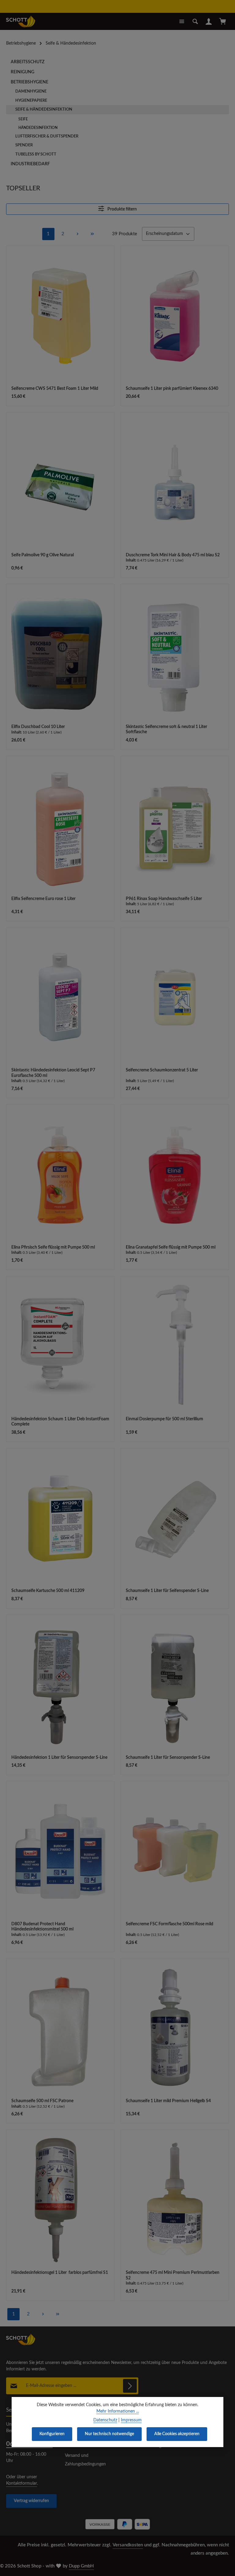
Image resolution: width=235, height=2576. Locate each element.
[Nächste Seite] (78, 234)
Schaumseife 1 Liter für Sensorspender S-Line (168, 1758)
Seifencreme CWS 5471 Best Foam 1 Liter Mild (55, 389)
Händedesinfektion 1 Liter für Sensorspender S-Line (59, 1758)
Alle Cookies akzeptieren (177, 2434)
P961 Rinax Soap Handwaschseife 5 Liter (164, 899)
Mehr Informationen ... (118, 2411)
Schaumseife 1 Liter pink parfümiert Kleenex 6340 (172, 389)
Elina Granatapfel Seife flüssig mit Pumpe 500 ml (171, 1247)
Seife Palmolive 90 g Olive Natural (43, 555)
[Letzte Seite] (92, 234)
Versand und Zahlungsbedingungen (85, 2460)
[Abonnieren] (130, 2386)
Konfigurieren (52, 2434)
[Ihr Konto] (209, 21)
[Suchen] (195, 21)
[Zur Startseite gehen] (21, 21)
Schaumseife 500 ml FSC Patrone (42, 2101)
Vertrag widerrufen (31, 2501)
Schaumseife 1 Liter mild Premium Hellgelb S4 (168, 2101)
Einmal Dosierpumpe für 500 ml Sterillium (164, 1419)
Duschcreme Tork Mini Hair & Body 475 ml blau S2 (173, 555)
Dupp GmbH (81, 2566)
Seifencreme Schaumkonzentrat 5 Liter (162, 1070)
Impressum (131, 2420)
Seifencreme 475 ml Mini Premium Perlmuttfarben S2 (173, 2275)
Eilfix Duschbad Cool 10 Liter (38, 727)
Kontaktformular (22, 2483)
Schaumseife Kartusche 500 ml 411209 (48, 1591)
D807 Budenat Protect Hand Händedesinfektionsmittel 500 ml (42, 1927)
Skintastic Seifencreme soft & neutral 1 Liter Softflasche (166, 730)
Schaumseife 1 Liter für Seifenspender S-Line (167, 1591)
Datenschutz (105, 2420)
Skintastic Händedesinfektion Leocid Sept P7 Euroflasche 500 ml (53, 1073)
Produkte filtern (122, 209)
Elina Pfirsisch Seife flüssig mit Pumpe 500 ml (53, 1247)
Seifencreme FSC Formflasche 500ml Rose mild (170, 1924)
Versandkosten (128, 2545)
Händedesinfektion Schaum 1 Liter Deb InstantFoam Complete (60, 1422)
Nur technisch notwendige (109, 2434)
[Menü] (182, 21)
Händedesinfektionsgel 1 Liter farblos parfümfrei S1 (60, 2273)
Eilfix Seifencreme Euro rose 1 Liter (43, 899)
